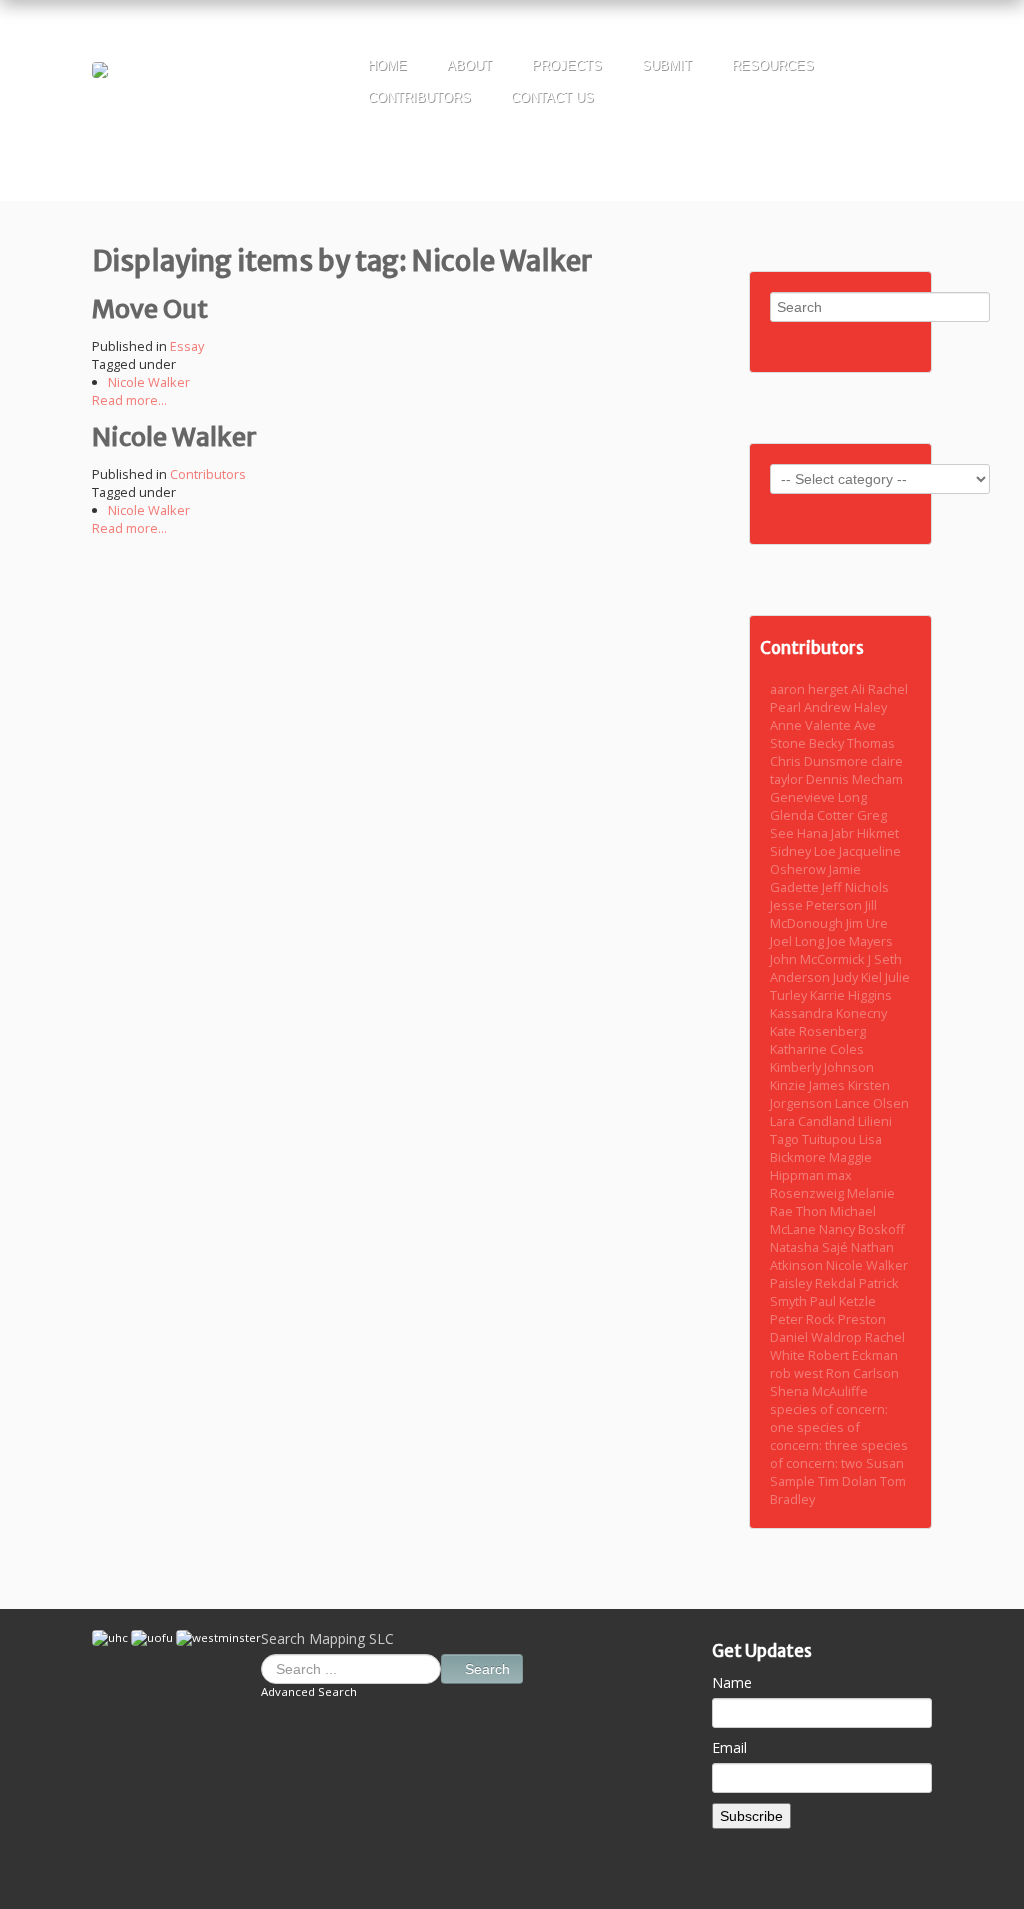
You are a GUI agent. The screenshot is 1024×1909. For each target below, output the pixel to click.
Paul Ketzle (843, 1301)
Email (729, 1747)
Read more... (129, 400)
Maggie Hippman (821, 1166)
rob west (798, 1373)
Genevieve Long (818, 797)
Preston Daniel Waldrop (828, 1328)
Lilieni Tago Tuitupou (831, 1130)
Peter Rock (804, 1319)
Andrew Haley (845, 707)
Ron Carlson (862, 1373)
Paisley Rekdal (814, 1283)
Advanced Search (309, 1691)
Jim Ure (867, 923)
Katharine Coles (817, 1049)
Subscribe (751, 1816)
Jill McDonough (823, 914)
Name (732, 1682)
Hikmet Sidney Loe (834, 842)
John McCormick (819, 959)
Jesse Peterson (817, 905)
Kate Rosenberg (818, 1031)
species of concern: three (815, 1436)
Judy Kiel (859, 977)
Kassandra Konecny (828, 1013)
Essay (187, 346)
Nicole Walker (149, 382)
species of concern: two (839, 1454)
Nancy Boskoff (862, 1229)
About (469, 65)
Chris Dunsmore (820, 761)
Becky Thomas (852, 743)
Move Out (150, 309)
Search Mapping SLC (327, 1638)
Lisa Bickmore (826, 1148)
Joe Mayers (860, 941)
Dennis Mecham (854, 779)
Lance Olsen (872, 1103)
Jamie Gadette (815, 878)
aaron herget (810, 689)
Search (487, 1669)
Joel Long (798, 941)
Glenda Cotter (813, 815)
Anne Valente (812, 725)
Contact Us (552, 97)
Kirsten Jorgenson (830, 1094)
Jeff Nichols (855, 887)
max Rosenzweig (811, 1184)
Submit (667, 65)
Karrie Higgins (851, 995)
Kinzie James (809, 1085)
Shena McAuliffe (819, 1391)
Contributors (419, 97)
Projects (567, 65)
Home (387, 65)
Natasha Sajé (810, 1247)
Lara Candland (814, 1121)
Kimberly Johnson (822, 1067)
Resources (773, 65)
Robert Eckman (853, 1355)
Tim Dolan (849, 1481)
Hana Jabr (827, 833)
